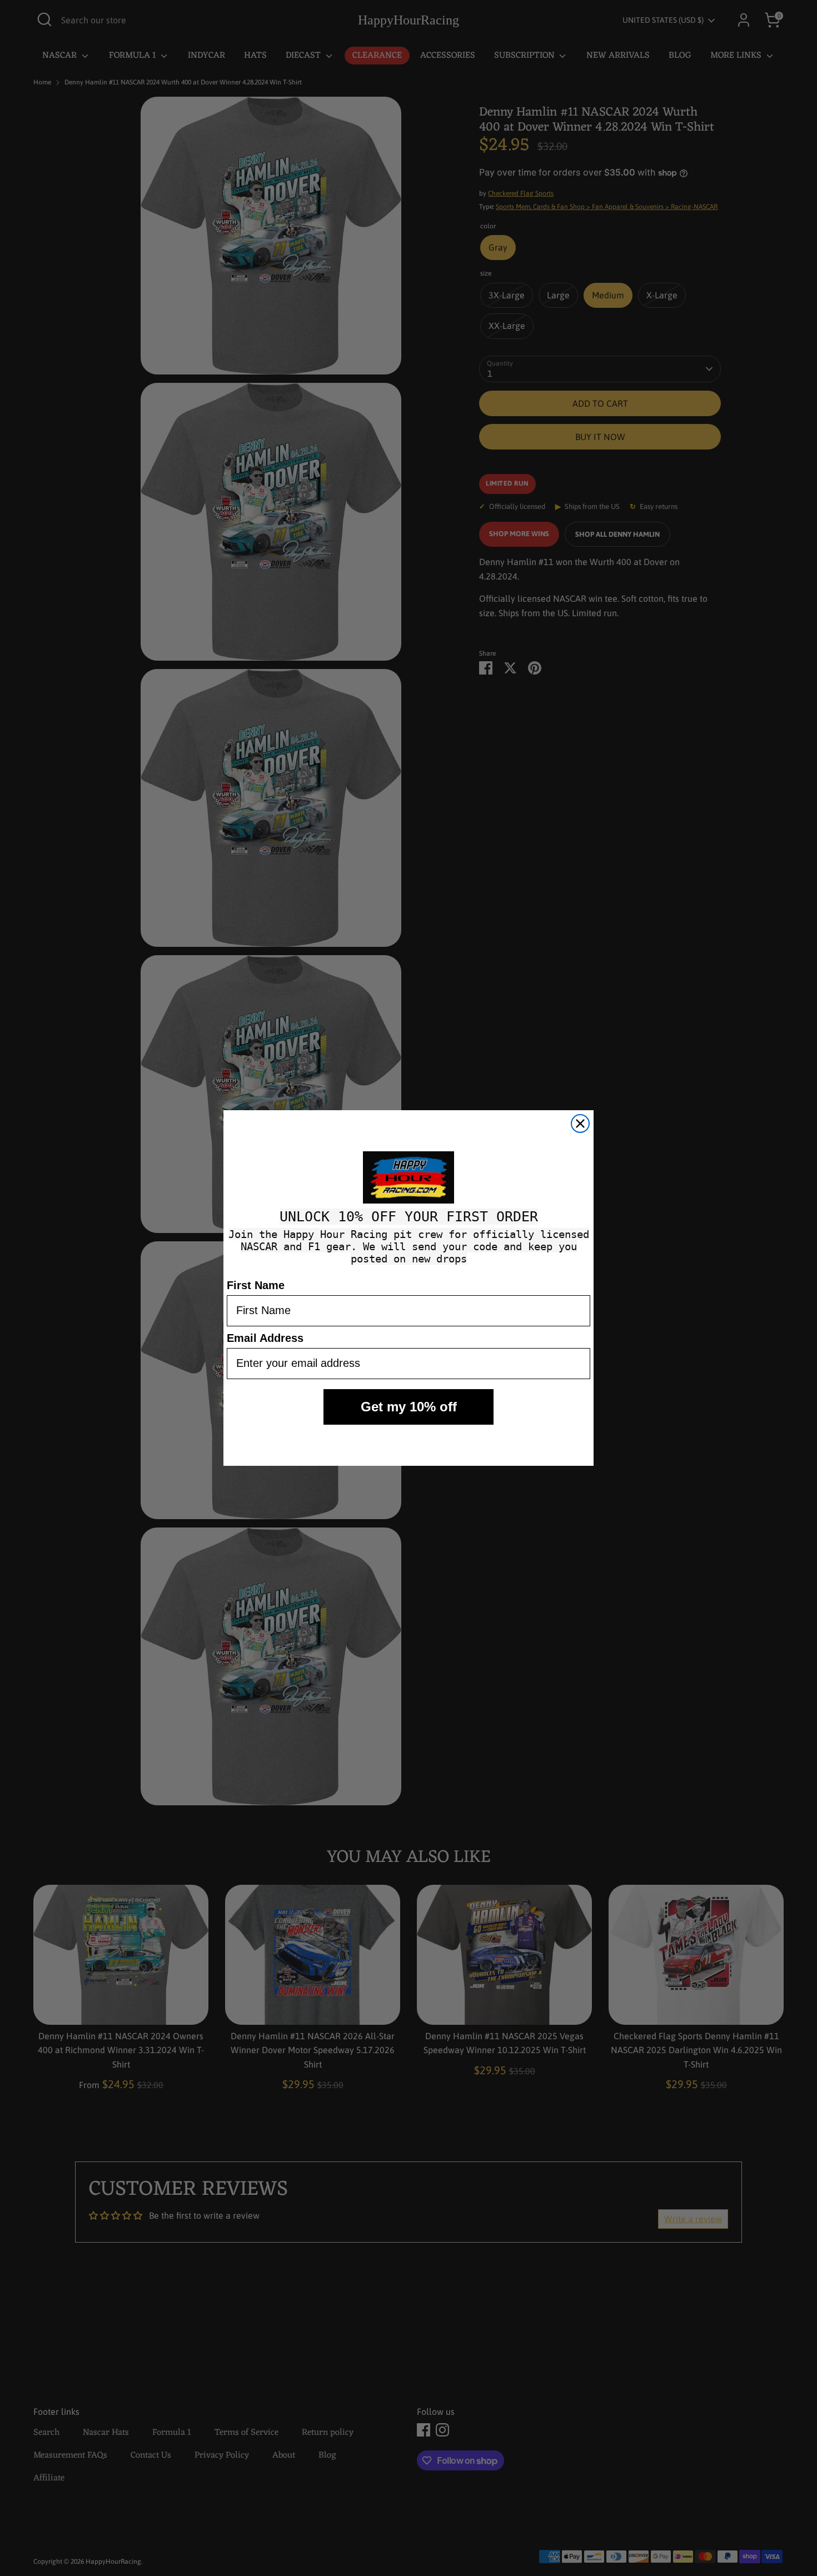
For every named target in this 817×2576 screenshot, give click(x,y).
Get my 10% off (409, 1407)
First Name (256, 1285)
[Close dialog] (580, 1124)
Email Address (265, 1338)
